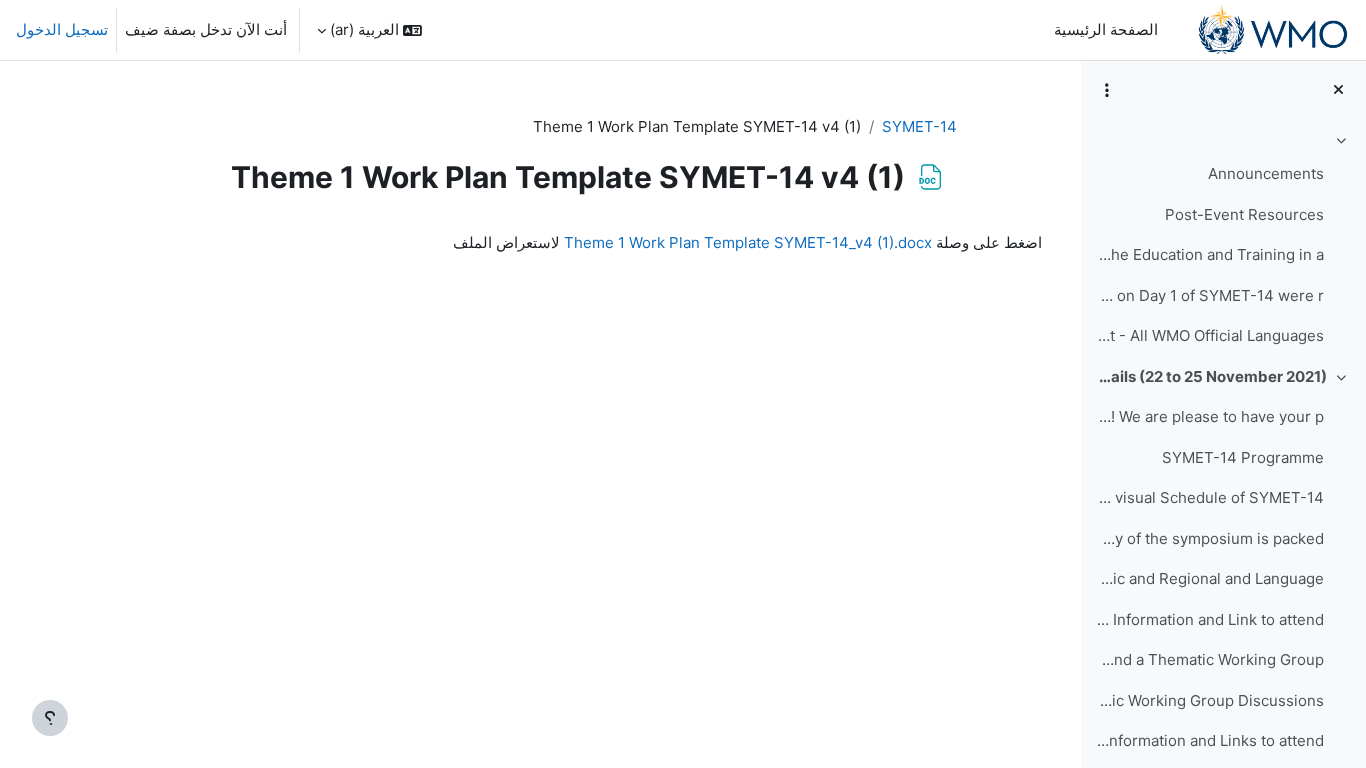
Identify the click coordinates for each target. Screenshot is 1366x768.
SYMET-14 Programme (1243, 457)
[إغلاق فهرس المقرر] (1338, 90)
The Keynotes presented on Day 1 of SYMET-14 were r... (1209, 295)
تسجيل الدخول (62, 29)
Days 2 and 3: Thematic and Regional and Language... (1209, 578)
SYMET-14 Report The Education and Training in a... (1209, 254)
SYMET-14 (919, 126)
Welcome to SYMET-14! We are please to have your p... (1209, 416)
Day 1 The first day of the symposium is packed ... (1209, 538)
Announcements (1266, 173)
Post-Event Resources (1244, 214)
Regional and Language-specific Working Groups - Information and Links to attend (1209, 740)
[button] (369, 30)
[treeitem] (1223, 241)
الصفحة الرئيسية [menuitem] (1106, 29)
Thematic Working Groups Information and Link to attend (1209, 619)
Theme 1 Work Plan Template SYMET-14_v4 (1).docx (748, 242)
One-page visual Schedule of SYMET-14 (1209, 497)
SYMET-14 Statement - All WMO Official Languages (1209, 335)
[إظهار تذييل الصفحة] (50, 718)
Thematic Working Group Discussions (1209, 700)
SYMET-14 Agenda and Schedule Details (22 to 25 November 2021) (1211, 376)
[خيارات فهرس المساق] (1107, 90)
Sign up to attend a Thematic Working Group (1209, 659)
